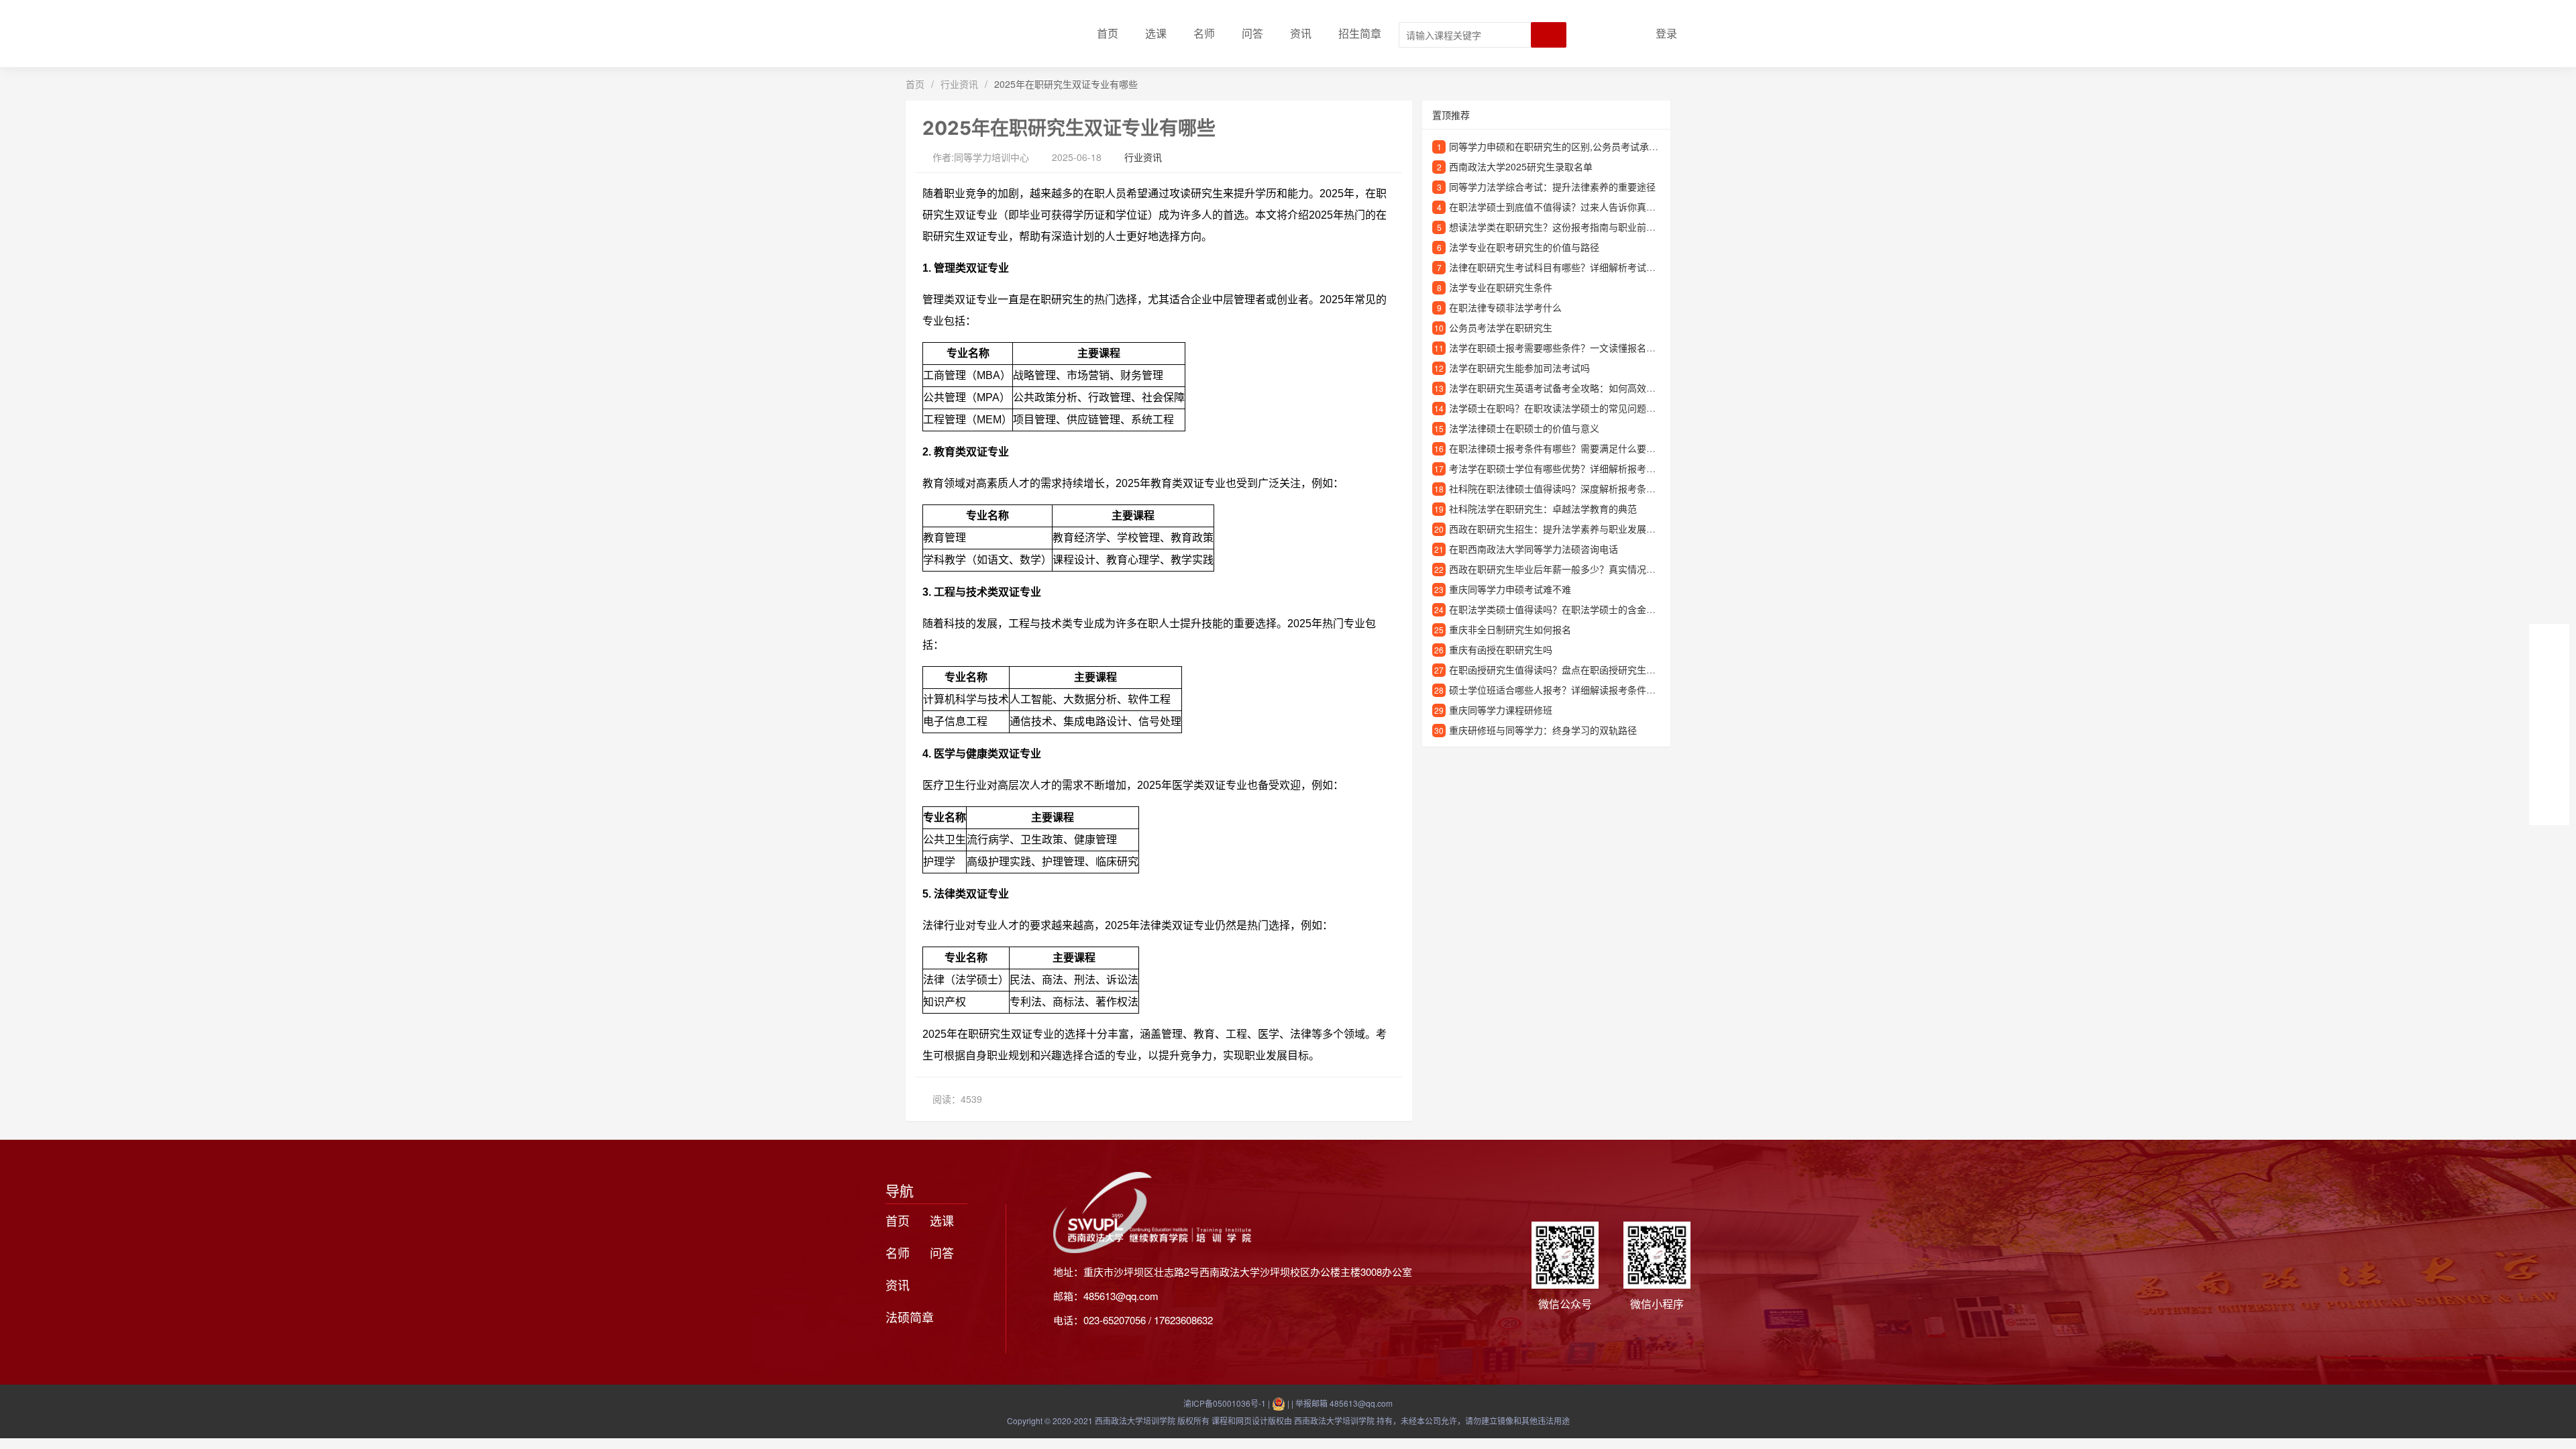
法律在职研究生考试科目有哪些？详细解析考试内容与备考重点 (1580, 267)
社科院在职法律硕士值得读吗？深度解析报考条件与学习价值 (1576, 488)
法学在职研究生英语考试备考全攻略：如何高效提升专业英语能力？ (1590, 388)
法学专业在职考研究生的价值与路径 (1524, 247)
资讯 (1301, 33)
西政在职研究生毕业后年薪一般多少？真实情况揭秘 (1557, 569)
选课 (1156, 33)
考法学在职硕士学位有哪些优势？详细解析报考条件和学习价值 (1580, 468)
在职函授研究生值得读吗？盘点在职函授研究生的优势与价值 (1576, 669)
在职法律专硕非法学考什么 (1505, 307)
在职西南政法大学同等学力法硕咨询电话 (1534, 549)
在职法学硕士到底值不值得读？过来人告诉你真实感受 (1562, 207)
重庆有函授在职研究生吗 (1501, 649)
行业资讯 (959, 84)
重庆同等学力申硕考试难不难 (1510, 589)
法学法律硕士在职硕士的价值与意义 (1524, 428)
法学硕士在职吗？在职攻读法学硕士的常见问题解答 (1557, 408)
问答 (1252, 33)
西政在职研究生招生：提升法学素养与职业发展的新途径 (1566, 529)
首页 (1108, 33)
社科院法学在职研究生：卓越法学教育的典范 (1543, 508)
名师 (1204, 33)
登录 (1666, 33)
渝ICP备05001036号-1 (1225, 1403)
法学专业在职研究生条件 (1501, 287)
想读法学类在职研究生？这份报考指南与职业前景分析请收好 (1576, 227)
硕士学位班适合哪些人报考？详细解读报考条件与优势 (1562, 690)
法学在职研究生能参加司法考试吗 (1519, 368)
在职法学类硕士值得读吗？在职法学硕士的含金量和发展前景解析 (1585, 609)
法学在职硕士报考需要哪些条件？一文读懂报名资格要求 (1566, 347)
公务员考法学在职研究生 (1501, 327)
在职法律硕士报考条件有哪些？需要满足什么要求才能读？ (1571, 448)
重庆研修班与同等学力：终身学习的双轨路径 (1543, 730)
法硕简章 (910, 1317)
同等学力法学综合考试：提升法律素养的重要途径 (1552, 186)
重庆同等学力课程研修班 (1501, 710)
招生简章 (1360, 33)
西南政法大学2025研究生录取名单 (1521, 166)
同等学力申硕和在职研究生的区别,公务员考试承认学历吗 (1568, 146)
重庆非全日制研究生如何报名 (1510, 629)
